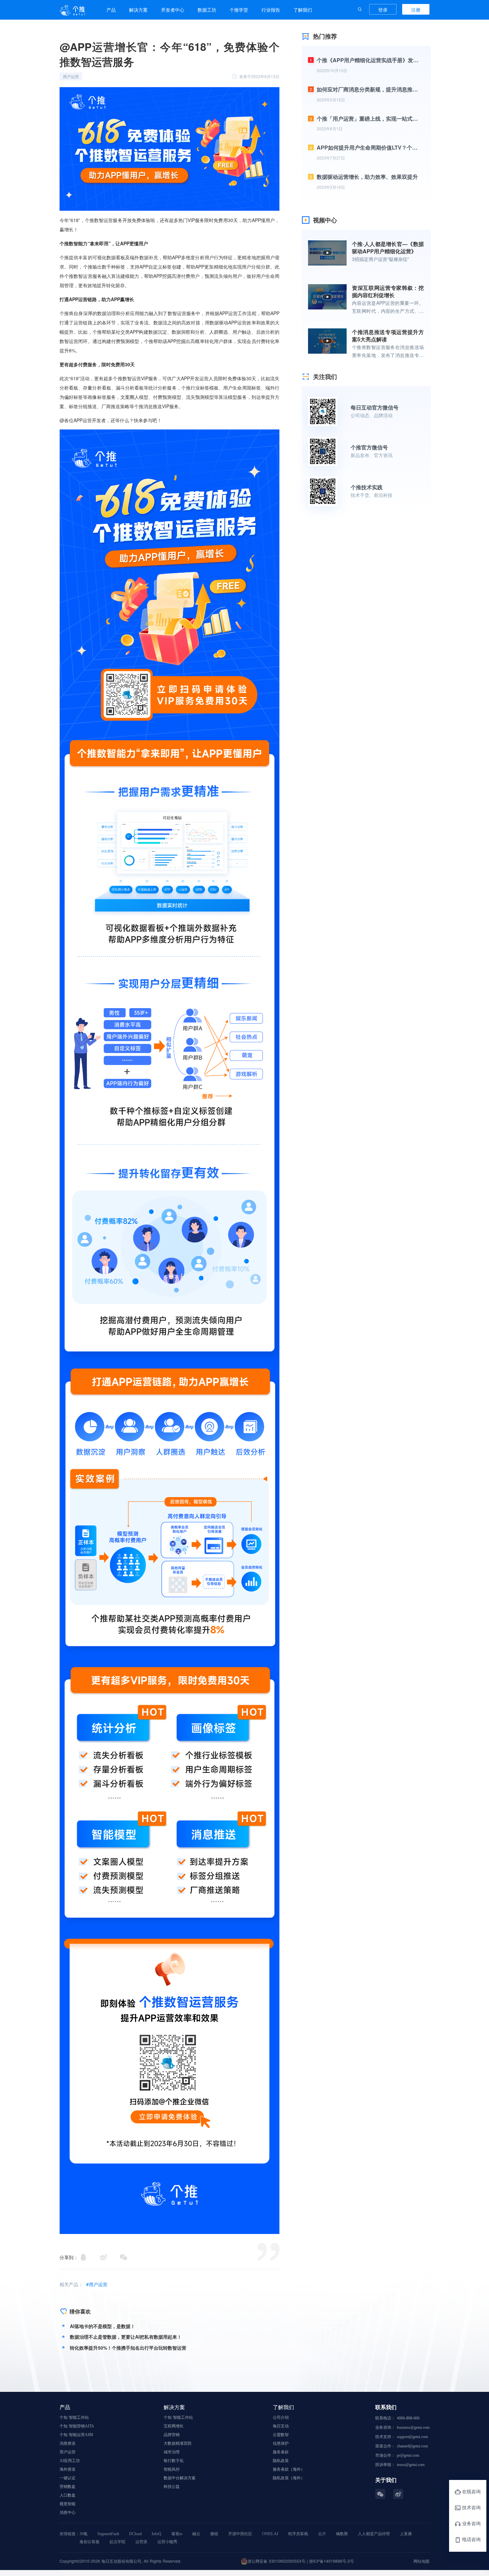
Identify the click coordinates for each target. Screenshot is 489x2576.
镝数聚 (342, 2534)
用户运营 (68, 2452)
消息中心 (68, 2513)
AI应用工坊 (70, 2461)
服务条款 (281, 2452)
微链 (214, 2534)
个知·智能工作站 (74, 2417)
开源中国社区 (240, 2534)
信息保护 (281, 2443)
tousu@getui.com (411, 2465)
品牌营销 (172, 2435)
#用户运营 (97, 2284)
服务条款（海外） (289, 2469)
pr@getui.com (408, 2455)
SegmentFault (108, 2534)
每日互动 (281, 2426)
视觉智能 (68, 2504)
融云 (196, 2534)
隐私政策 (281, 2461)
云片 (322, 2534)
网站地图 (421, 2561)
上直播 (406, 2534)
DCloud (135, 2534)
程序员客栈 (298, 2534)
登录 (383, 10)
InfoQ (157, 2534)
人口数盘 (68, 2495)
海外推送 (68, 2469)
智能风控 (172, 2469)
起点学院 (117, 2542)
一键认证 (68, 2478)
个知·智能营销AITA (77, 2426)
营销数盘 (68, 2487)
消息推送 (68, 2443)
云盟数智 (281, 2435)
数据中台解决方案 (180, 2478)
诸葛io (177, 2534)
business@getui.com (413, 2427)
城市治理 (172, 2452)
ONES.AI (270, 2534)
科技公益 (172, 2487)
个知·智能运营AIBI (76, 2435)
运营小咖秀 (167, 2542)
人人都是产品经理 (374, 2534)
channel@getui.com (412, 2446)
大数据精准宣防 (178, 2443)
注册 (416, 10)
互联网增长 (174, 2426)
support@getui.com (412, 2437)
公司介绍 (281, 2417)
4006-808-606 (408, 2418)
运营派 (141, 2542)
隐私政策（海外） (289, 2478)
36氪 (83, 2534)
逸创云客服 (89, 2542)
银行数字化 (174, 2461)
